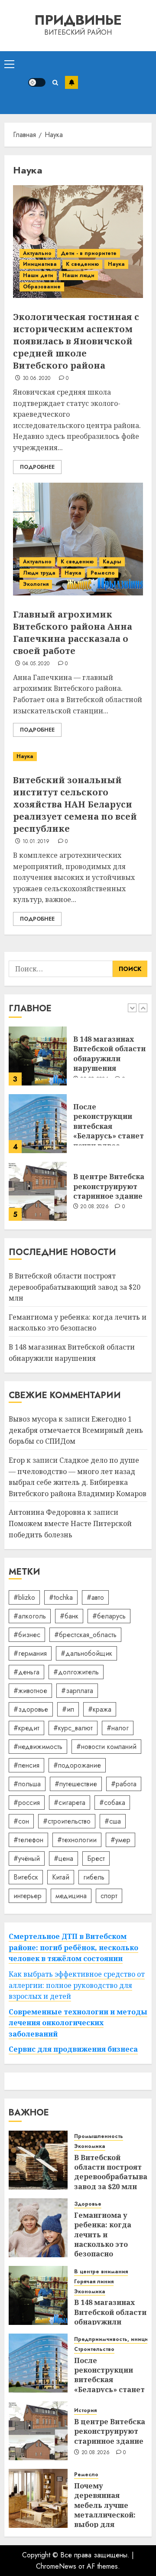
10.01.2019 (36, 842)
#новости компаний (106, 1747)
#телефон (28, 1840)
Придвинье (78, 20)
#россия (27, 1803)
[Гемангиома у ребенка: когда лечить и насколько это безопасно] (38, 2228)
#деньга (26, 1672)
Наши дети (38, 275)
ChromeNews (56, 2566)
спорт (109, 1896)
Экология (36, 584)
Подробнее (37, 467)
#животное (30, 1691)
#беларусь (109, 1616)
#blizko (24, 1597)
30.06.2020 (37, 379)
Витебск (26, 1877)
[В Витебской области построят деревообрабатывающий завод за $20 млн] (38, 2160)
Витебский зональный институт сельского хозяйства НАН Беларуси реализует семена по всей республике (75, 804)
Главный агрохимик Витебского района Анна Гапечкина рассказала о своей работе (73, 633)
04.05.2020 (36, 664)
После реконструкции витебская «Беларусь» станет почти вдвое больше (109, 1131)
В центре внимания (101, 2272)
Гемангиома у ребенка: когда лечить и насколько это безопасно (78, 1323)
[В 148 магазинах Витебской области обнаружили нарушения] (38, 1056)
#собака (112, 1803)
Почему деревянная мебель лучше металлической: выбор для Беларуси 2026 (105, 2510)
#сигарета (70, 1803)
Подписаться (71, 82)
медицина (71, 1896)
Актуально (37, 253)
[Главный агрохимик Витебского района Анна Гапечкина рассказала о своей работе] (78, 539)
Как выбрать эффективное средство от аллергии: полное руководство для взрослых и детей (77, 1985)
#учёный (27, 1858)
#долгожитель (76, 1672)
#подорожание (77, 1765)
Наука (116, 264)
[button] (9, 64)
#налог (118, 1728)
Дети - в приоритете (89, 253)
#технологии (77, 1840)
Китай (61, 1877)
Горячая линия (94, 2282)
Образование (42, 287)
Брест (96, 1858)
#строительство (67, 1821)
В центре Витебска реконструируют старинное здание (109, 1186)
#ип (68, 1709)
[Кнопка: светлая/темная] (37, 82)
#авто (95, 1597)
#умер (120, 1840)
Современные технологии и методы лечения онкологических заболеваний (78, 2023)
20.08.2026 (94, 1207)
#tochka (61, 1597)
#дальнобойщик (86, 1653)
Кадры (112, 562)
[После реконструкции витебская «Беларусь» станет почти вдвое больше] (38, 1124)
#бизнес (27, 1635)
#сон (21, 1821)
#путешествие (76, 1784)
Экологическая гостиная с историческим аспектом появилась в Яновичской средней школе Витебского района (76, 341)
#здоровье (31, 1709)
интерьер (28, 1896)
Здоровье (88, 2204)
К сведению (82, 264)
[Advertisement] (115, 83)
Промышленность (99, 2136)
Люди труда (39, 573)
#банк (69, 1616)
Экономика (90, 2146)
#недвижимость (38, 1747)
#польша (27, 1784)
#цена (63, 1858)
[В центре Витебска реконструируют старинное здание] (38, 1191)
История (85, 2411)
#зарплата (77, 1691)
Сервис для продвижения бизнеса (73, 2049)
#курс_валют (73, 1728)
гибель (94, 1877)
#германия (30, 1653)
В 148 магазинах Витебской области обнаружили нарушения (109, 1054)
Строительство (94, 2349)
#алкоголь (30, 1616)
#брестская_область (85, 1635)
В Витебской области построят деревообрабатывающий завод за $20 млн (75, 1287)
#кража (100, 1709)
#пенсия (26, 1765)
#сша (113, 1821)
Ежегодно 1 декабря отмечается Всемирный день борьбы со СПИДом (76, 1430)
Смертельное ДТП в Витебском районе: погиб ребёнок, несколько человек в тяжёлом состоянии (73, 1947)
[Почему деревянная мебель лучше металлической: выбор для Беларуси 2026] (38, 2498)
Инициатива (40, 264)
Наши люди (78, 275)
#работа (124, 1784)
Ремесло (103, 573)
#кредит (26, 1728)
